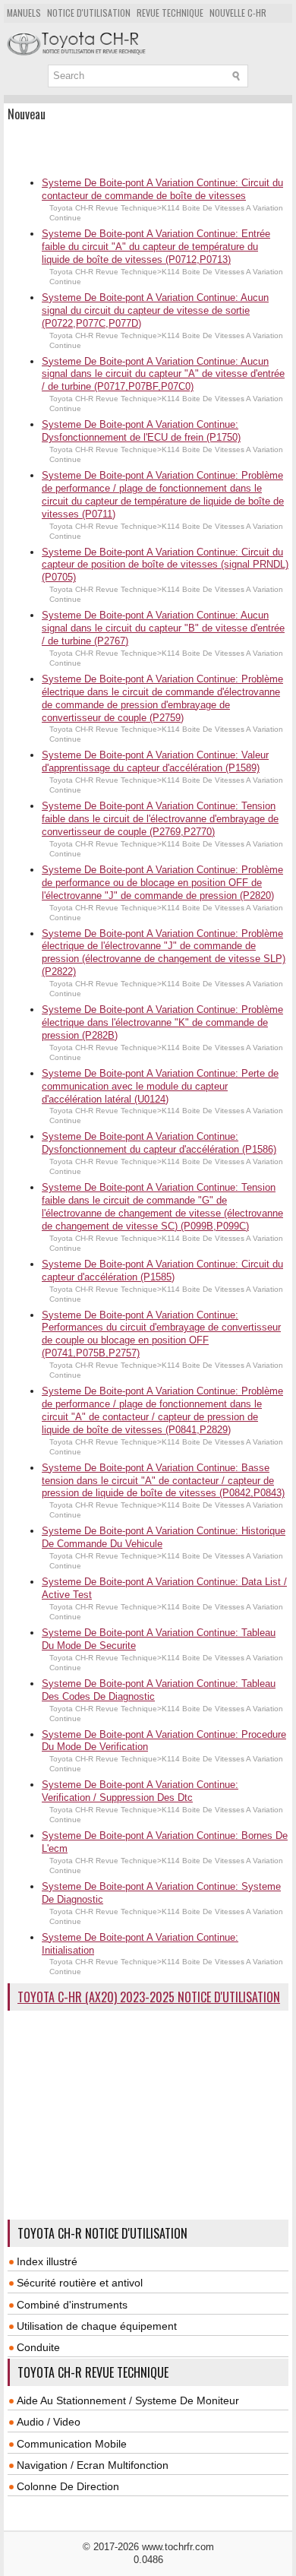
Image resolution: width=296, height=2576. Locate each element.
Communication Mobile (72, 2444)
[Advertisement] (152, 147)
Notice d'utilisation (89, 13)
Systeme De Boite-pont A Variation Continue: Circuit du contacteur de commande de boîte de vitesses (162, 189)
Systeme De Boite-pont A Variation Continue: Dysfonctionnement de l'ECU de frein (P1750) (141, 431)
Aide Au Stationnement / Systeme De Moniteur (128, 2400)
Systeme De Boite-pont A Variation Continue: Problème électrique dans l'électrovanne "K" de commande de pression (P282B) (162, 1022)
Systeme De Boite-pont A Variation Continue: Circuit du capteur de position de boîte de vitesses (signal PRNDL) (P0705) (165, 565)
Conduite (38, 2347)
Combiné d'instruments (72, 2305)
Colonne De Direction (68, 2486)
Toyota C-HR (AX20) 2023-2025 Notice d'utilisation (149, 1997)
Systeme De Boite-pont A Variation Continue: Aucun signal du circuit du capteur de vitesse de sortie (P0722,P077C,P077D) (155, 310)
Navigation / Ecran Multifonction (93, 2465)
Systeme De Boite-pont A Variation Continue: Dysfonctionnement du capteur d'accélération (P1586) (159, 1143)
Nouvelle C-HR (238, 13)
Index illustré (47, 2261)
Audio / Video (49, 2422)
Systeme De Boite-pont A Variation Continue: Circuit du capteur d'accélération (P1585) (162, 1271)
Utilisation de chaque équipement (97, 2326)
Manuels (24, 13)
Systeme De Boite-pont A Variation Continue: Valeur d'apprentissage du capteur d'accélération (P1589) (155, 761)
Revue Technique (170, 13)
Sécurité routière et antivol (80, 2283)
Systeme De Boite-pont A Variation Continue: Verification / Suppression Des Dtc (140, 1791)
